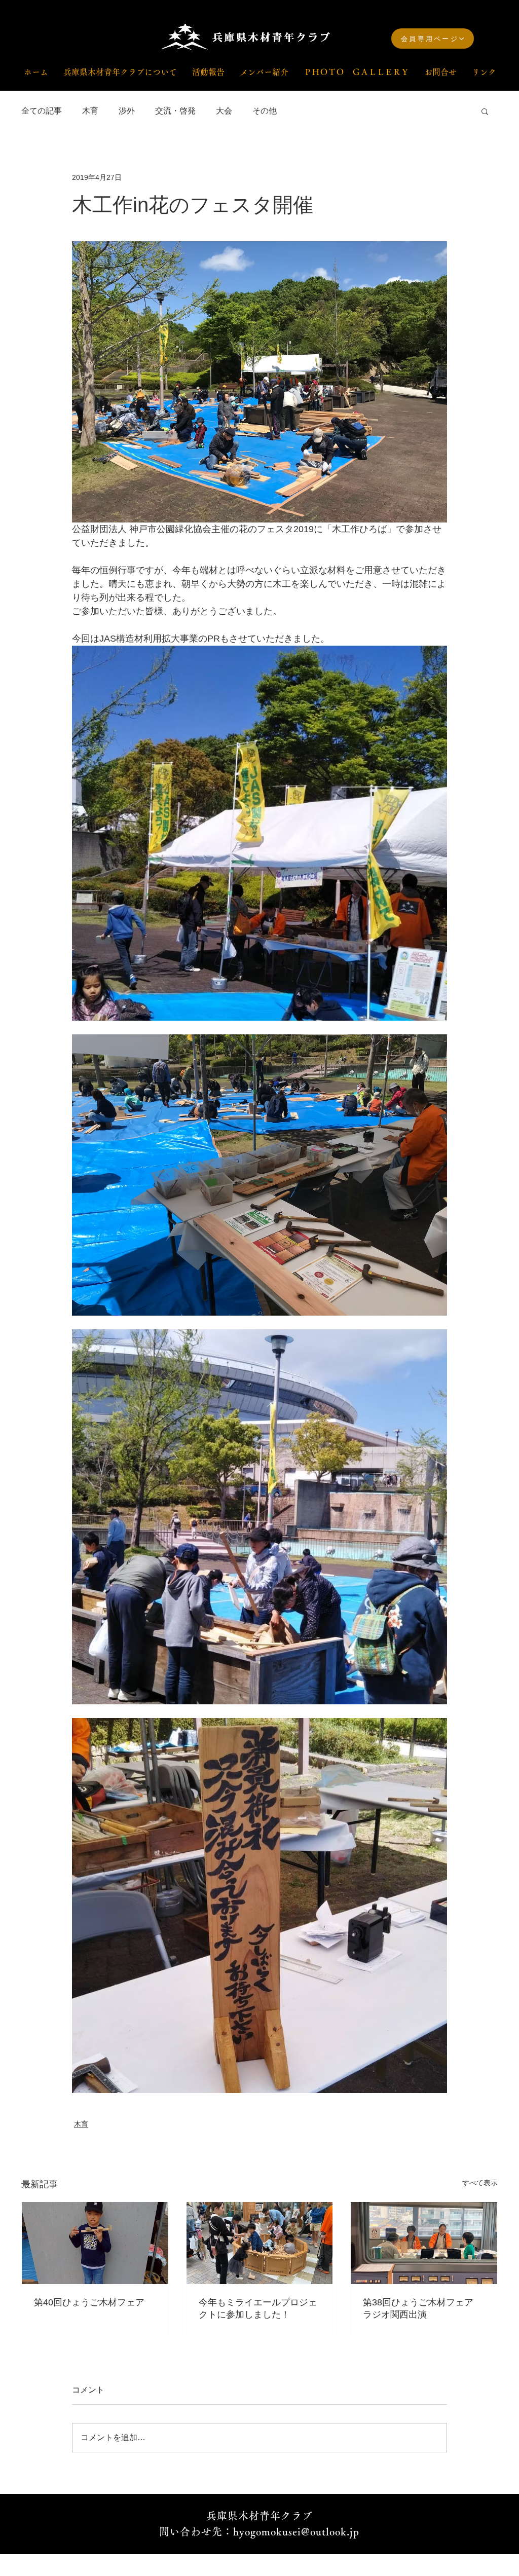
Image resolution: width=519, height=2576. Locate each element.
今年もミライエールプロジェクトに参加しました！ (258, 2308)
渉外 (127, 111)
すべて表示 (480, 2183)
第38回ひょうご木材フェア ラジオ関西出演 (423, 2308)
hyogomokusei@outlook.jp (296, 2531)
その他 (265, 111)
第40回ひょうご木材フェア (89, 2302)
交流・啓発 (175, 111)
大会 (224, 111)
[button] (485, 111)
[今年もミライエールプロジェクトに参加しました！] (260, 2243)
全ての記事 (42, 111)
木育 (90, 111)
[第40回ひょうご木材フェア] (95, 2243)
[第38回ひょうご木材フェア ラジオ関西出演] (424, 2243)
